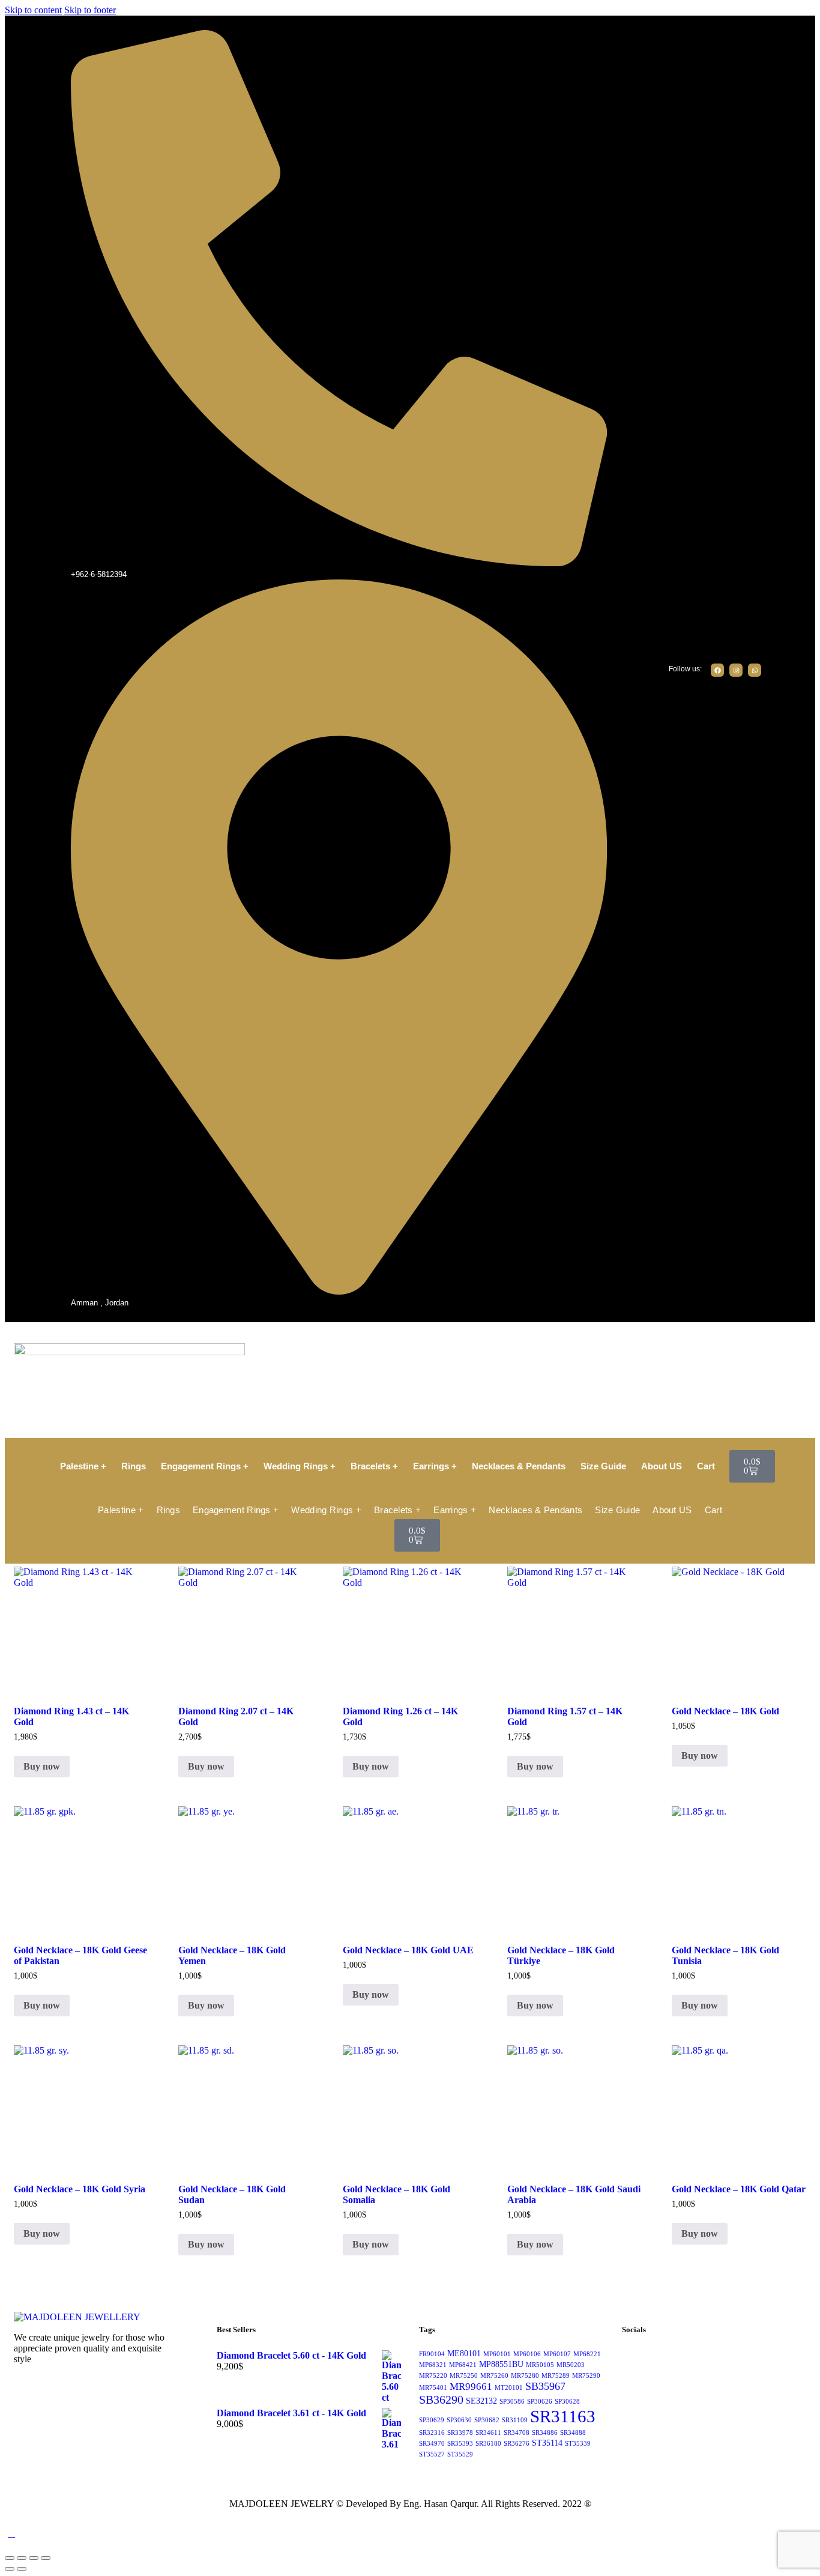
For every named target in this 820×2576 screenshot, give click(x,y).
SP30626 (540, 2402)
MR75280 (525, 2376)
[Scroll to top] (11, 2533)
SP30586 (512, 2402)
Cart (706, 1466)
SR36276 (517, 2444)
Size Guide (603, 1466)
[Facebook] (717, 670)
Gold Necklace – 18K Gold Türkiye (561, 1955)
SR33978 (460, 2433)
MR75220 (433, 2376)
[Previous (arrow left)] (10, 2569)
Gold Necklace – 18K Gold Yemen (232, 1955)
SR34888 (573, 2433)
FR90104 (432, 2354)
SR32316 (432, 2433)
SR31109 (515, 2420)
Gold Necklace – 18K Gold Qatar (739, 2189)
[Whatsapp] (755, 670)
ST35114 (547, 2443)
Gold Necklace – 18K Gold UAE (408, 1950)
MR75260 (494, 2376)
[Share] (34, 2558)
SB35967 (545, 2386)
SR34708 (517, 2433)
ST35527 (432, 2454)
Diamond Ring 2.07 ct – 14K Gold (236, 1716)
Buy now (42, 1766)
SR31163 (563, 2416)
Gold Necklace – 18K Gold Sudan (232, 2194)
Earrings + (435, 1466)
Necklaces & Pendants (519, 1466)
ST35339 (578, 2444)
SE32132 (481, 2401)
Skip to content (33, 10)
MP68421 (463, 2365)
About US (662, 1466)
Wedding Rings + (300, 1466)
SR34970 (432, 2444)
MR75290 (586, 2376)
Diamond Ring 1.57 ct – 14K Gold (565, 1716)
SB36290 (441, 2399)
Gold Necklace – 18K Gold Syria (80, 2189)
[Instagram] (736, 670)
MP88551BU (501, 2364)
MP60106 (527, 2354)
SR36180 (488, 2444)
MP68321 (433, 2365)
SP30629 (432, 2420)
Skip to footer (90, 10)
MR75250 (464, 2376)
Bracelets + (374, 1466)
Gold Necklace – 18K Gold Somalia (396, 2194)
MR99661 (471, 2387)
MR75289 (556, 2376)
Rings (134, 1466)
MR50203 (571, 2365)
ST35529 (460, 2454)
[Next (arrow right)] (22, 2569)
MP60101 (497, 2354)
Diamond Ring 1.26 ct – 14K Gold (400, 1716)
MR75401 (433, 2388)
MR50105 (540, 2365)
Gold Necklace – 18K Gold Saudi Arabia (574, 2194)
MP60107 (557, 2354)
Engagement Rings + (205, 1466)
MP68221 (587, 2354)
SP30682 (487, 2420)
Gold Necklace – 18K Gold (725, 1711)
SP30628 (567, 2402)
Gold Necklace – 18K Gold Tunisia (725, 1955)
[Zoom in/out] (10, 2558)
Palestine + (83, 1466)
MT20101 (509, 2388)
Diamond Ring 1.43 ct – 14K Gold (71, 1716)
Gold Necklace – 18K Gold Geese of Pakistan (80, 1955)
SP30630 (459, 2420)
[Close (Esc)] (46, 2558)
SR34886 (545, 2433)
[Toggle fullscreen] (22, 2558)
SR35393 (460, 2444)
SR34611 (488, 2433)
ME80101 (464, 2353)
